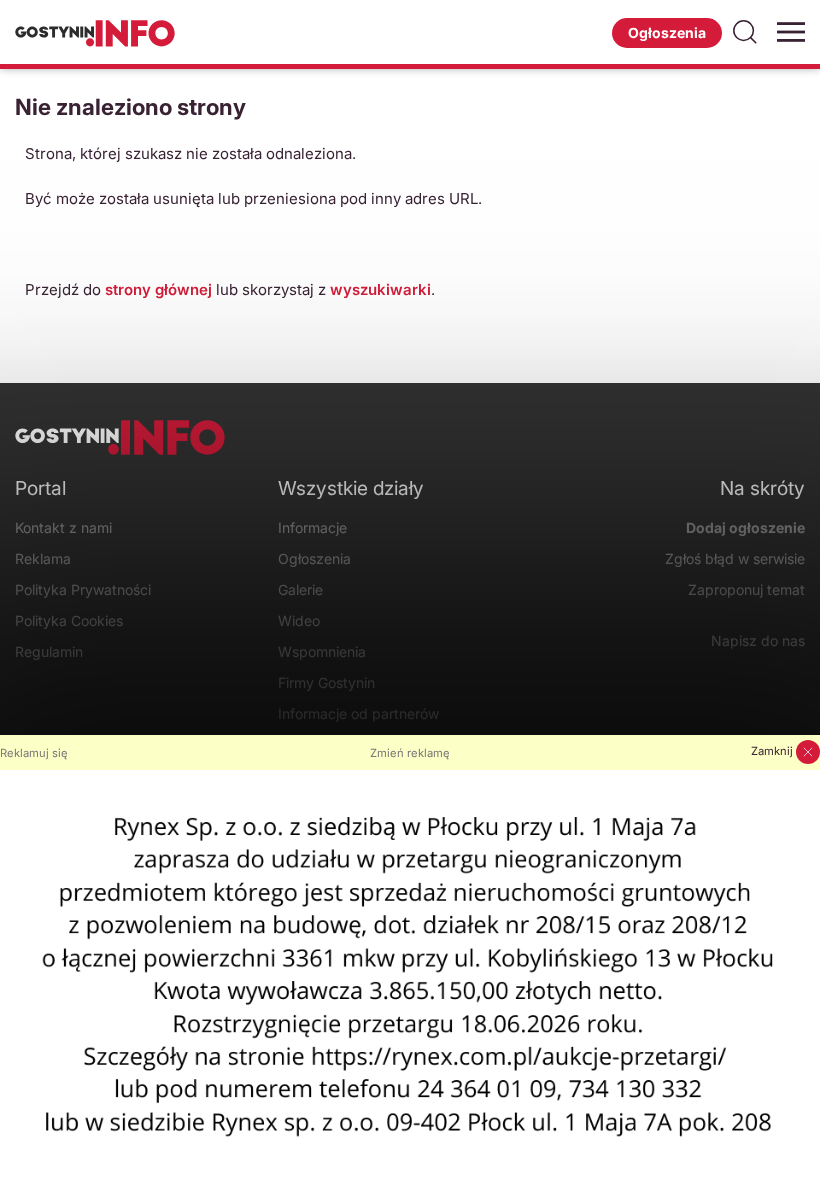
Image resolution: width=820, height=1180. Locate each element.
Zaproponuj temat (746, 589)
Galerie (300, 589)
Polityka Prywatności (83, 589)
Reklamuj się (34, 753)
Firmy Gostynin (326, 682)
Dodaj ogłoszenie (745, 527)
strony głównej (158, 289)
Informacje (312, 527)
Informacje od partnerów (358, 713)
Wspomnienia (322, 651)
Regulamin (49, 651)
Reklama (43, 558)
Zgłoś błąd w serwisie (734, 558)
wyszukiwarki (380, 289)
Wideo (299, 620)
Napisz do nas (757, 640)
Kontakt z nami (63, 527)
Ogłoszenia (667, 32)
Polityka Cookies (69, 620)
